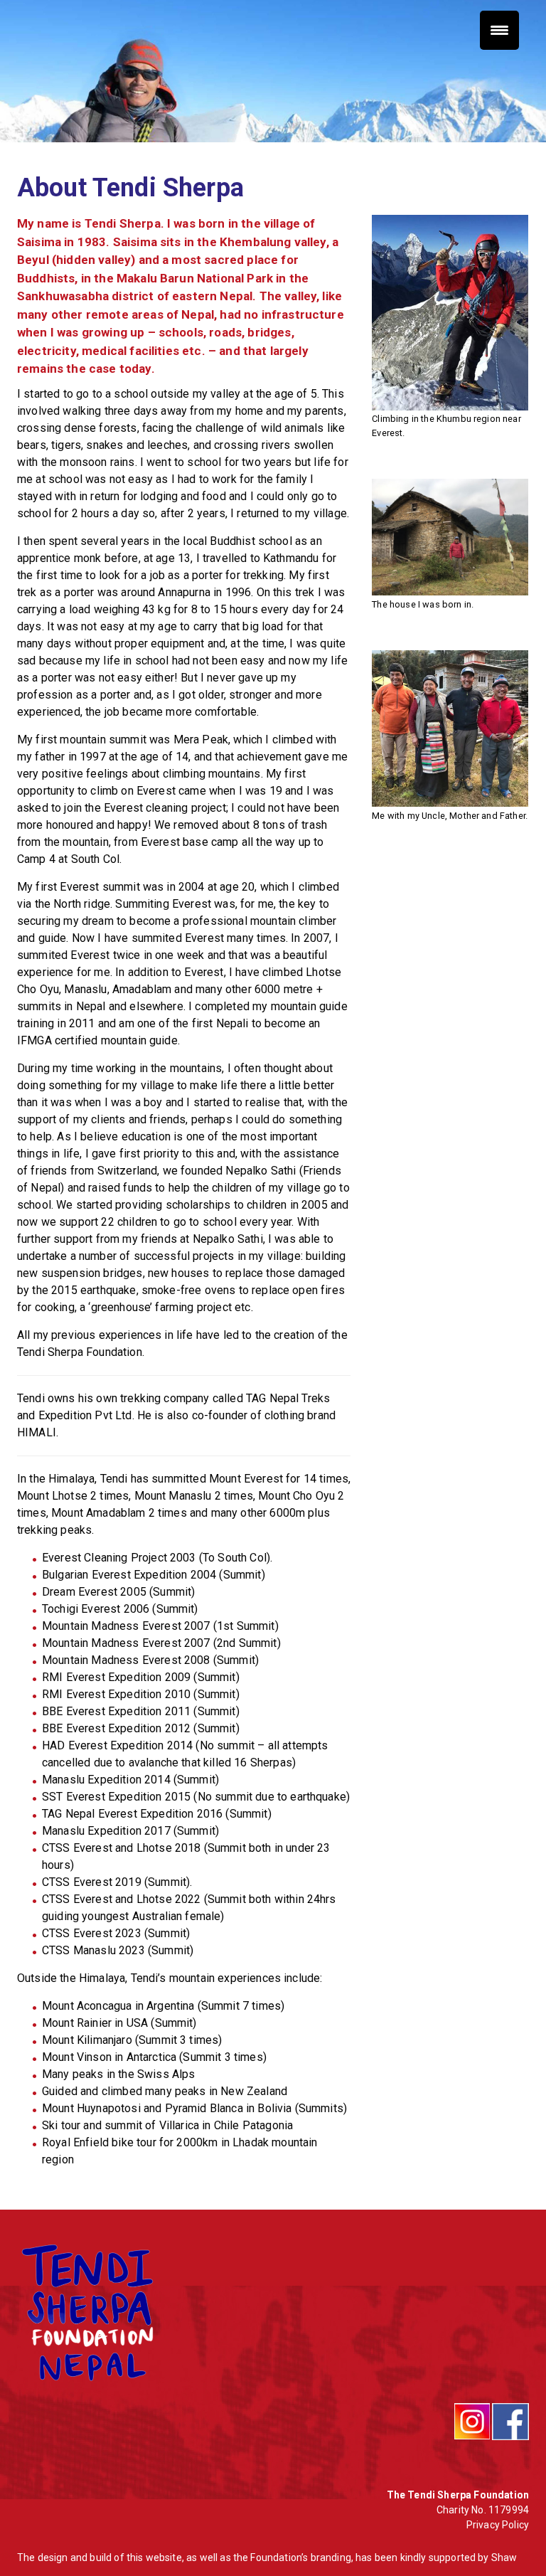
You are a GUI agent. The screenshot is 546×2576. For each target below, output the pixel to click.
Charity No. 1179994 (483, 2510)
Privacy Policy (498, 2525)
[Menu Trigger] (499, 30)
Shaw (504, 2558)
